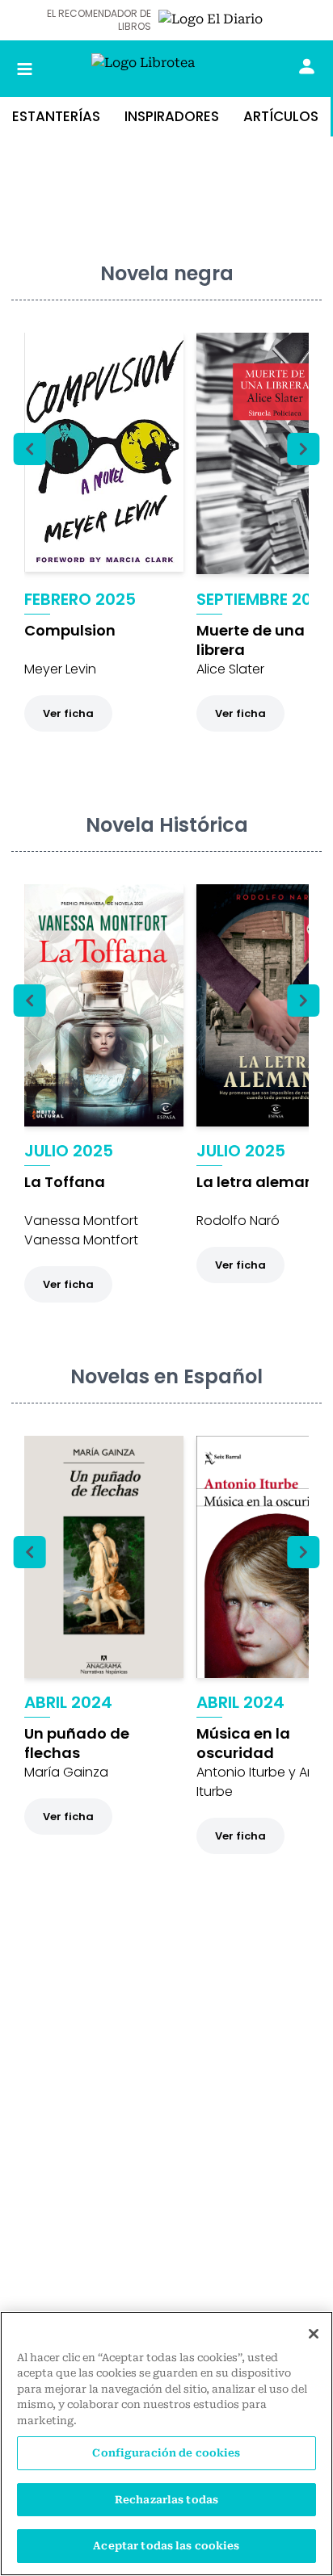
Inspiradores (172, 116)
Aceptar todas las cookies (166, 2546)
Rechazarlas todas (166, 2500)
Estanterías (56, 116)
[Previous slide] (30, 449)
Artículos (281, 116)
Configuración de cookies (166, 2453)
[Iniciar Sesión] (307, 66)
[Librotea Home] (166, 69)
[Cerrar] (314, 2334)
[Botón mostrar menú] (25, 69)
